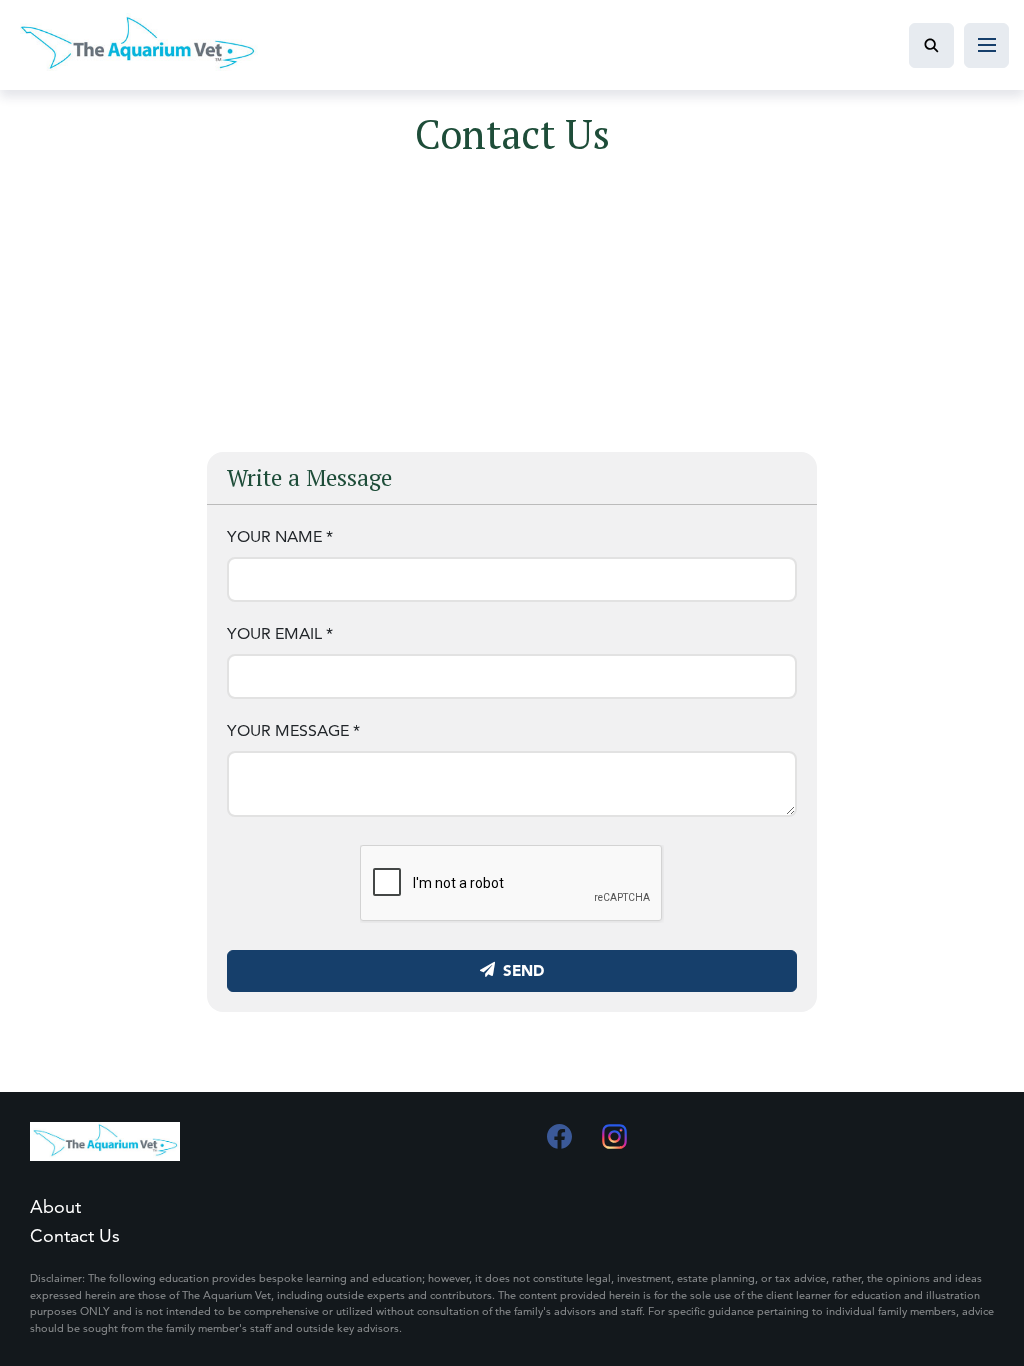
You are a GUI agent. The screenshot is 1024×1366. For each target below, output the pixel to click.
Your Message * (293, 730)
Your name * (280, 536)
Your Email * (280, 633)
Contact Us (75, 1235)
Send (523, 970)
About (55, 1206)
